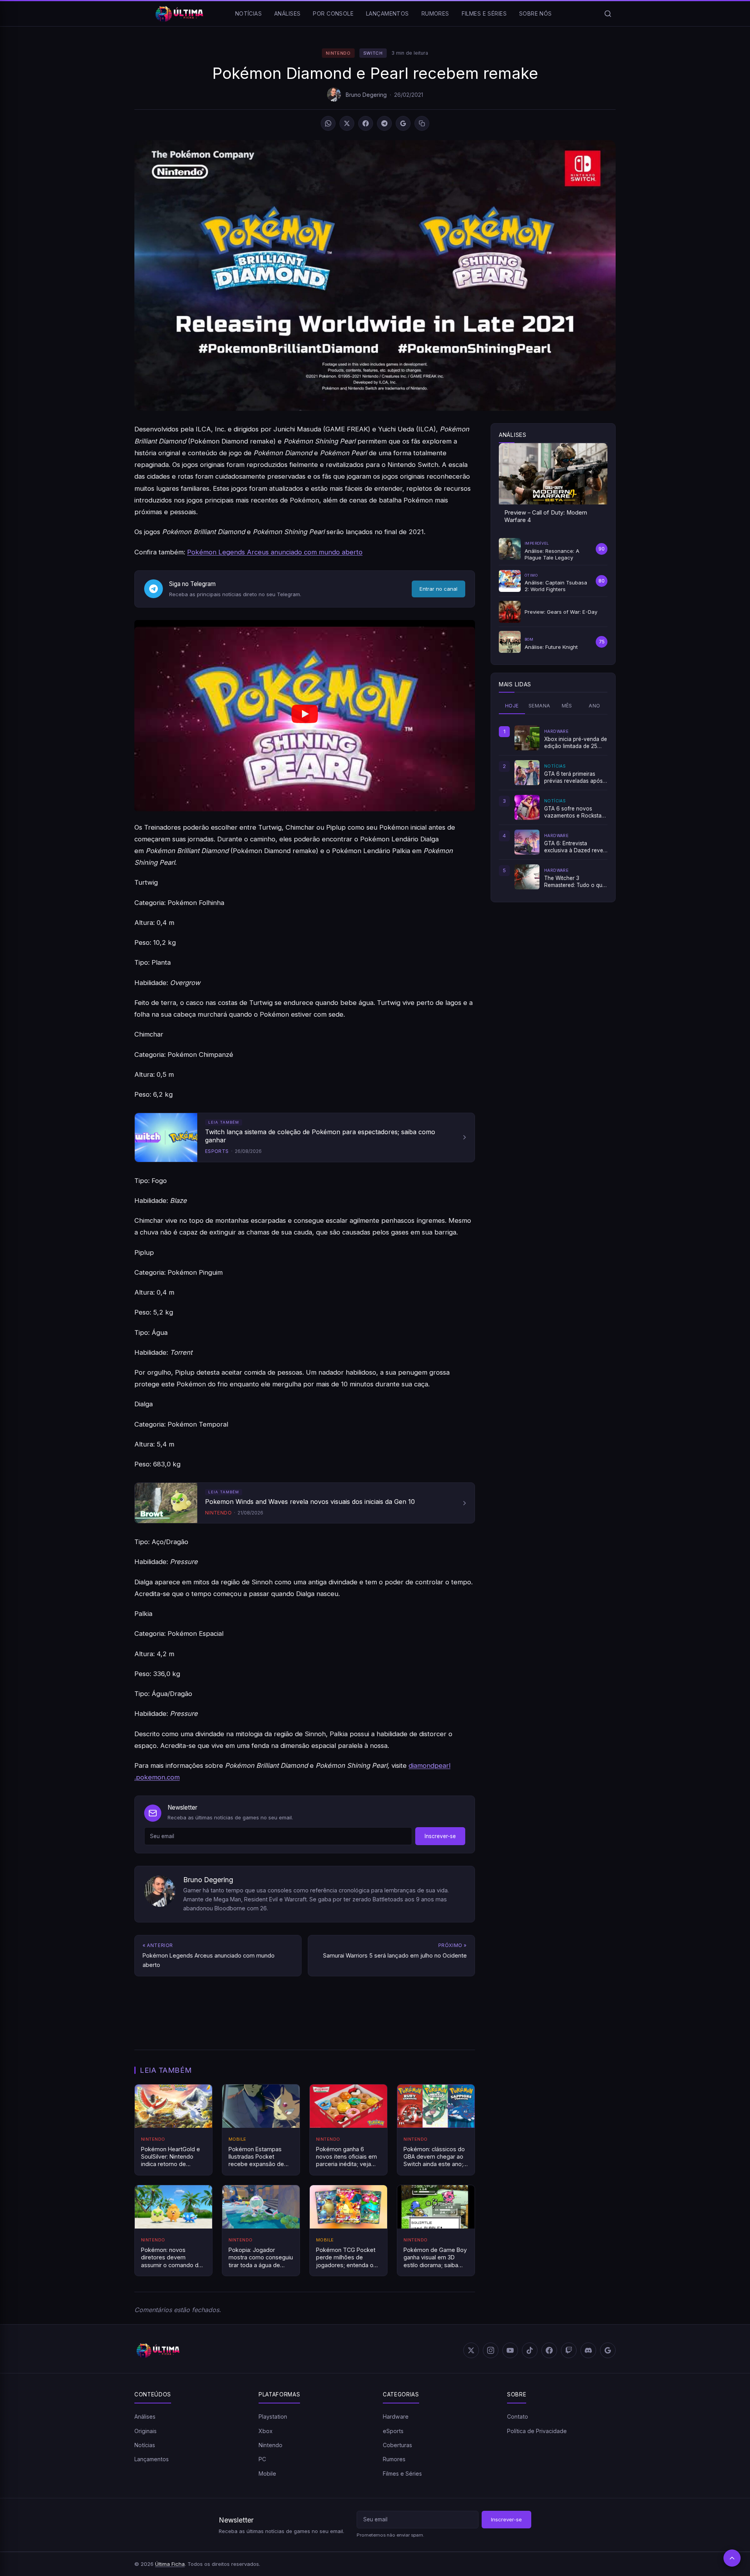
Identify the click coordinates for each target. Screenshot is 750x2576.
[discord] (588, 2350)
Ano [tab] (594, 706)
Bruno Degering (366, 95)
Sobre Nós (536, 13)
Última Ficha (170, 2564)
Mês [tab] (567, 706)
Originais (146, 2431)
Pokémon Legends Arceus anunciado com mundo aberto (275, 552)
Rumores (435, 13)
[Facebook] (366, 123)
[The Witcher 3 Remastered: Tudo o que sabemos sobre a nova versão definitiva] (527, 877)
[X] (347, 123)
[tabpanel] (553, 807)
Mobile (267, 2474)
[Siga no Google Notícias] (403, 123)
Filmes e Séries (484, 13)
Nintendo (338, 53)
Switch (373, 53)
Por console (333, 13)
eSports (393, 2431)
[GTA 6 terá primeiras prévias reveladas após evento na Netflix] (527, 773)
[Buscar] (608, 14)
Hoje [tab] (512, 706)
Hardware (396, 2417)
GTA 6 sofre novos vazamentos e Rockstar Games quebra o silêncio (575, 812)
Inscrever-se (440, 1836)
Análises (287, 13)
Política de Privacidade (537, 2431)
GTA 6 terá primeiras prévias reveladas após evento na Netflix (573, 778)
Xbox (266, 2431)
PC (262, 2459)
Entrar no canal (438, 589)
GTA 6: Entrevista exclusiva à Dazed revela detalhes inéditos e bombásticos (576, 847)
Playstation (273, 2417)
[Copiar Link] (422, 123)
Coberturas (397, 2445)
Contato (518, 2417)
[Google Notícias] (608, 2350)
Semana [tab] (539, 706)
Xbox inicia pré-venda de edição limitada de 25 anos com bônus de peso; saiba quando (576, 743)
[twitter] (471, 2350)
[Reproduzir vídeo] (305, 715)
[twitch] (569, 2350)
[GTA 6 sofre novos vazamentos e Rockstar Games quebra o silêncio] (527, 807)
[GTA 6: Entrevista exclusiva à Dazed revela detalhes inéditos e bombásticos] (527, 842)
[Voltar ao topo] (732, 2558)
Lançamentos (387, 13)
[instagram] (491, 2350)
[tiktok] (530, 2350)
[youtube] (510, 2350)
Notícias (248, 13)
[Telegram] (384, 123)
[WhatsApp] (328, 123)
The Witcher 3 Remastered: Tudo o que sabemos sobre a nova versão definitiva (575, 882)
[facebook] (549, 2350)
